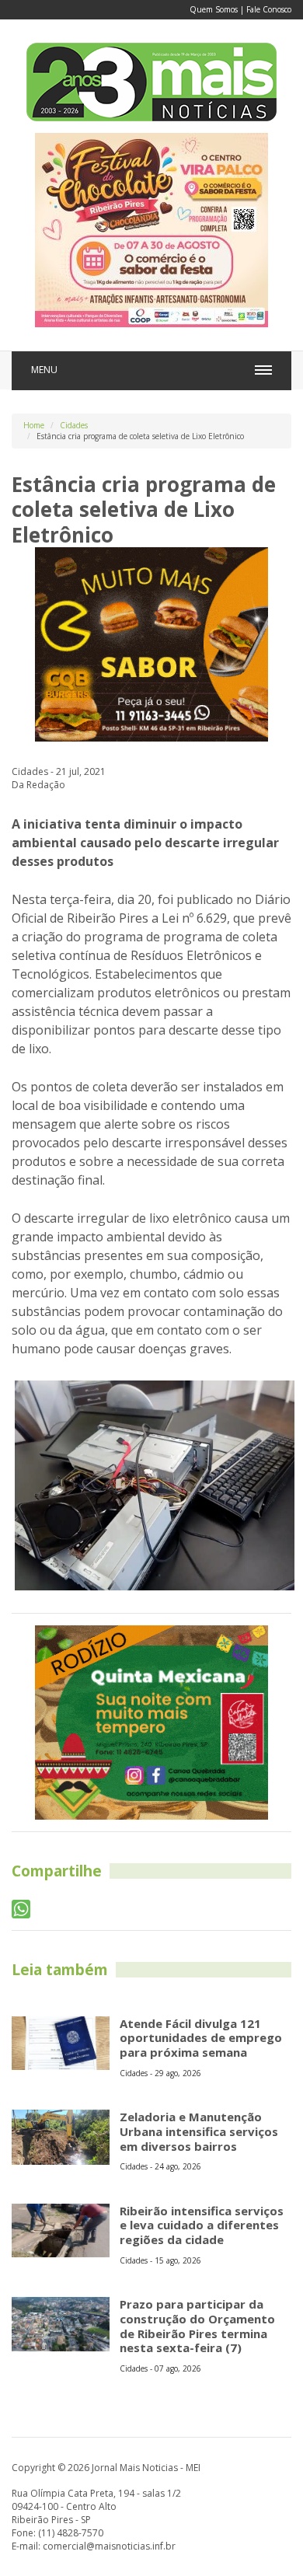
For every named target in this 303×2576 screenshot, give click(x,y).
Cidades (74, 425)
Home (34, 425)
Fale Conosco (269, 9)
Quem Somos (214, 9)
